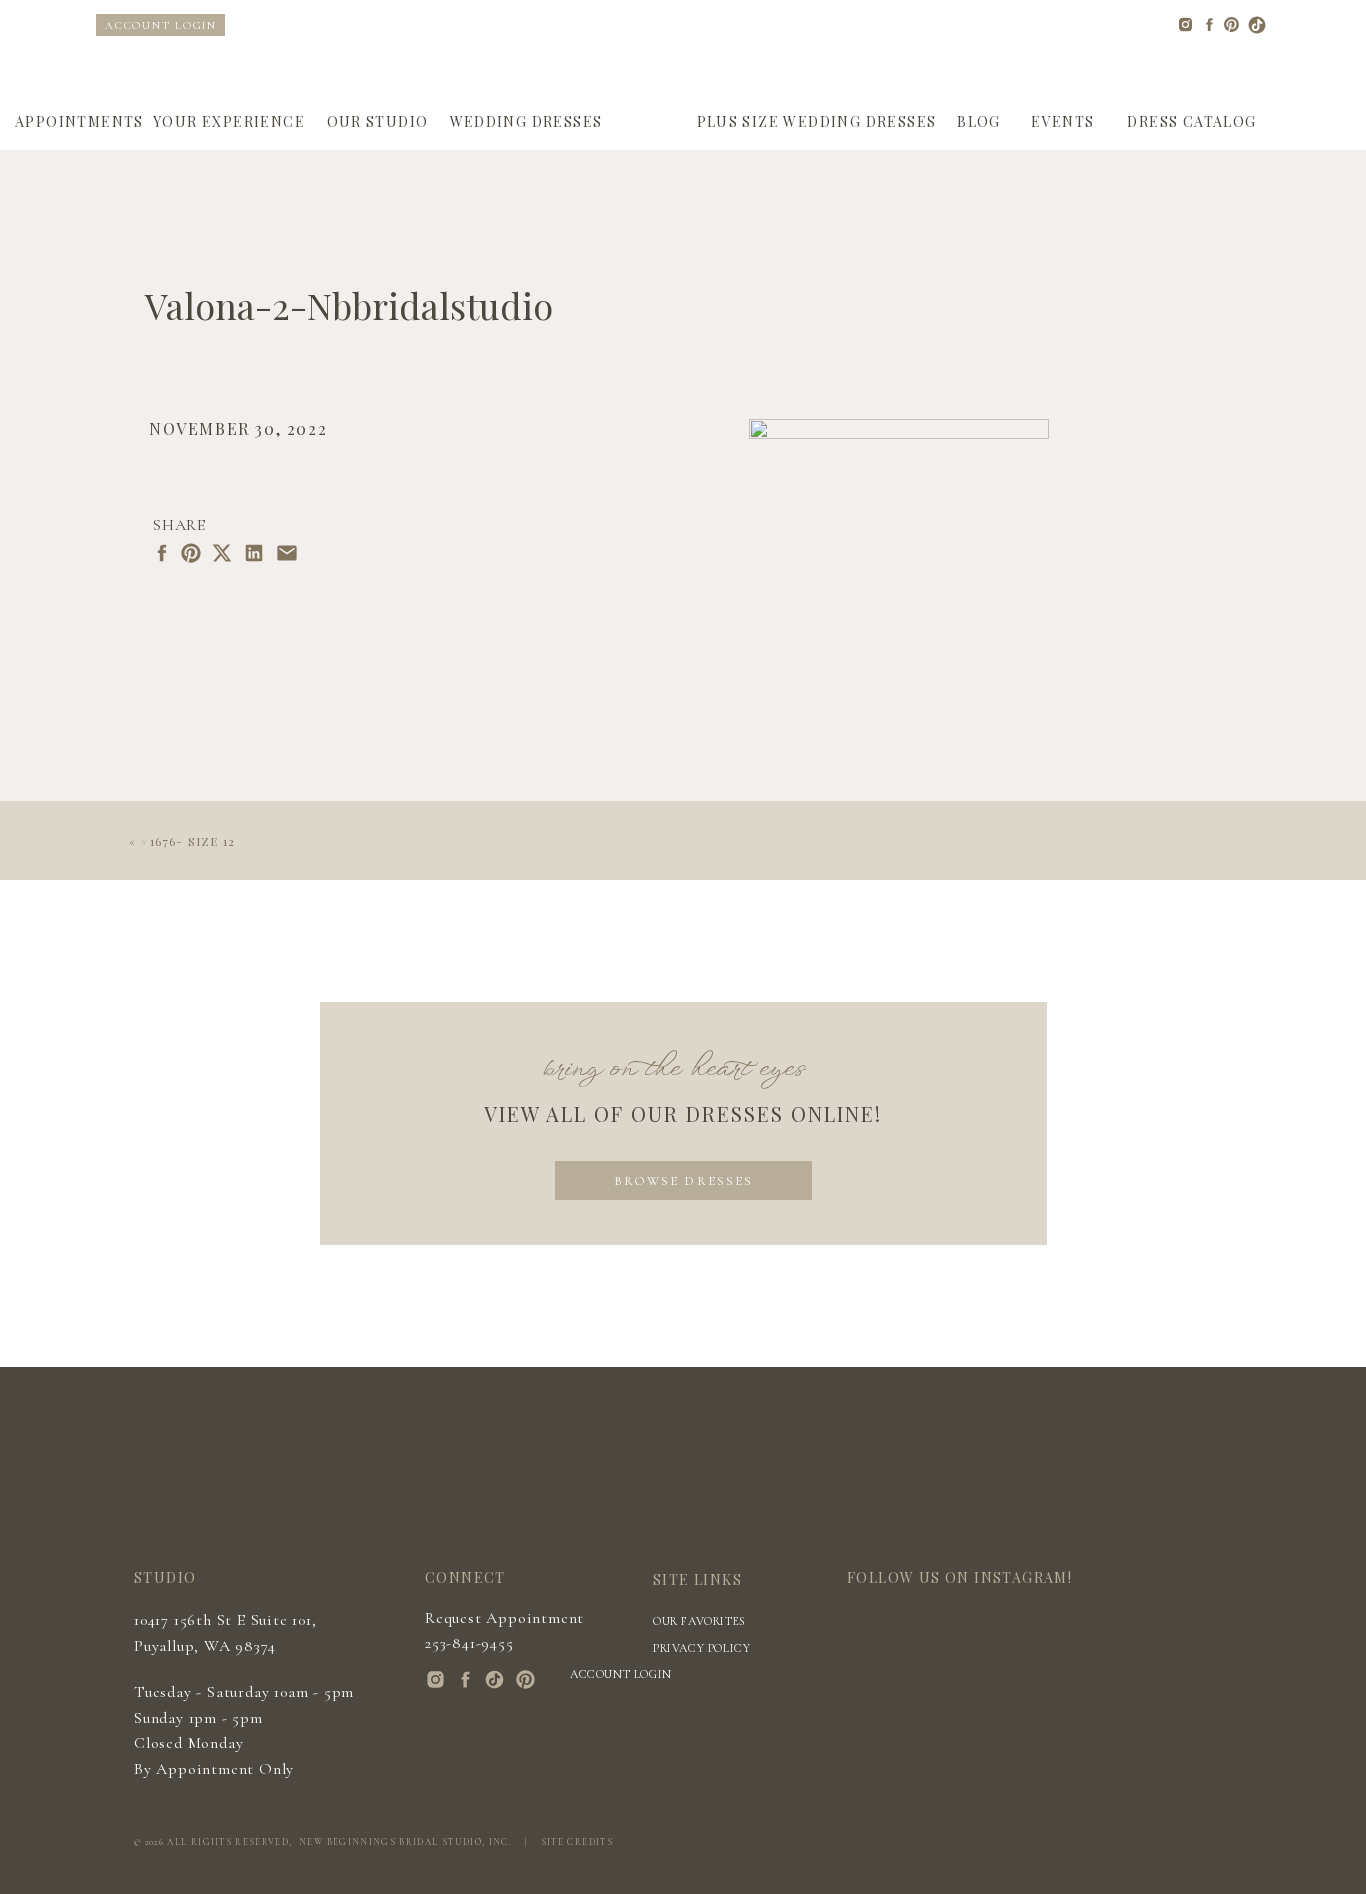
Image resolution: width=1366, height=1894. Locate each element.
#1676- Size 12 (187, 841)
